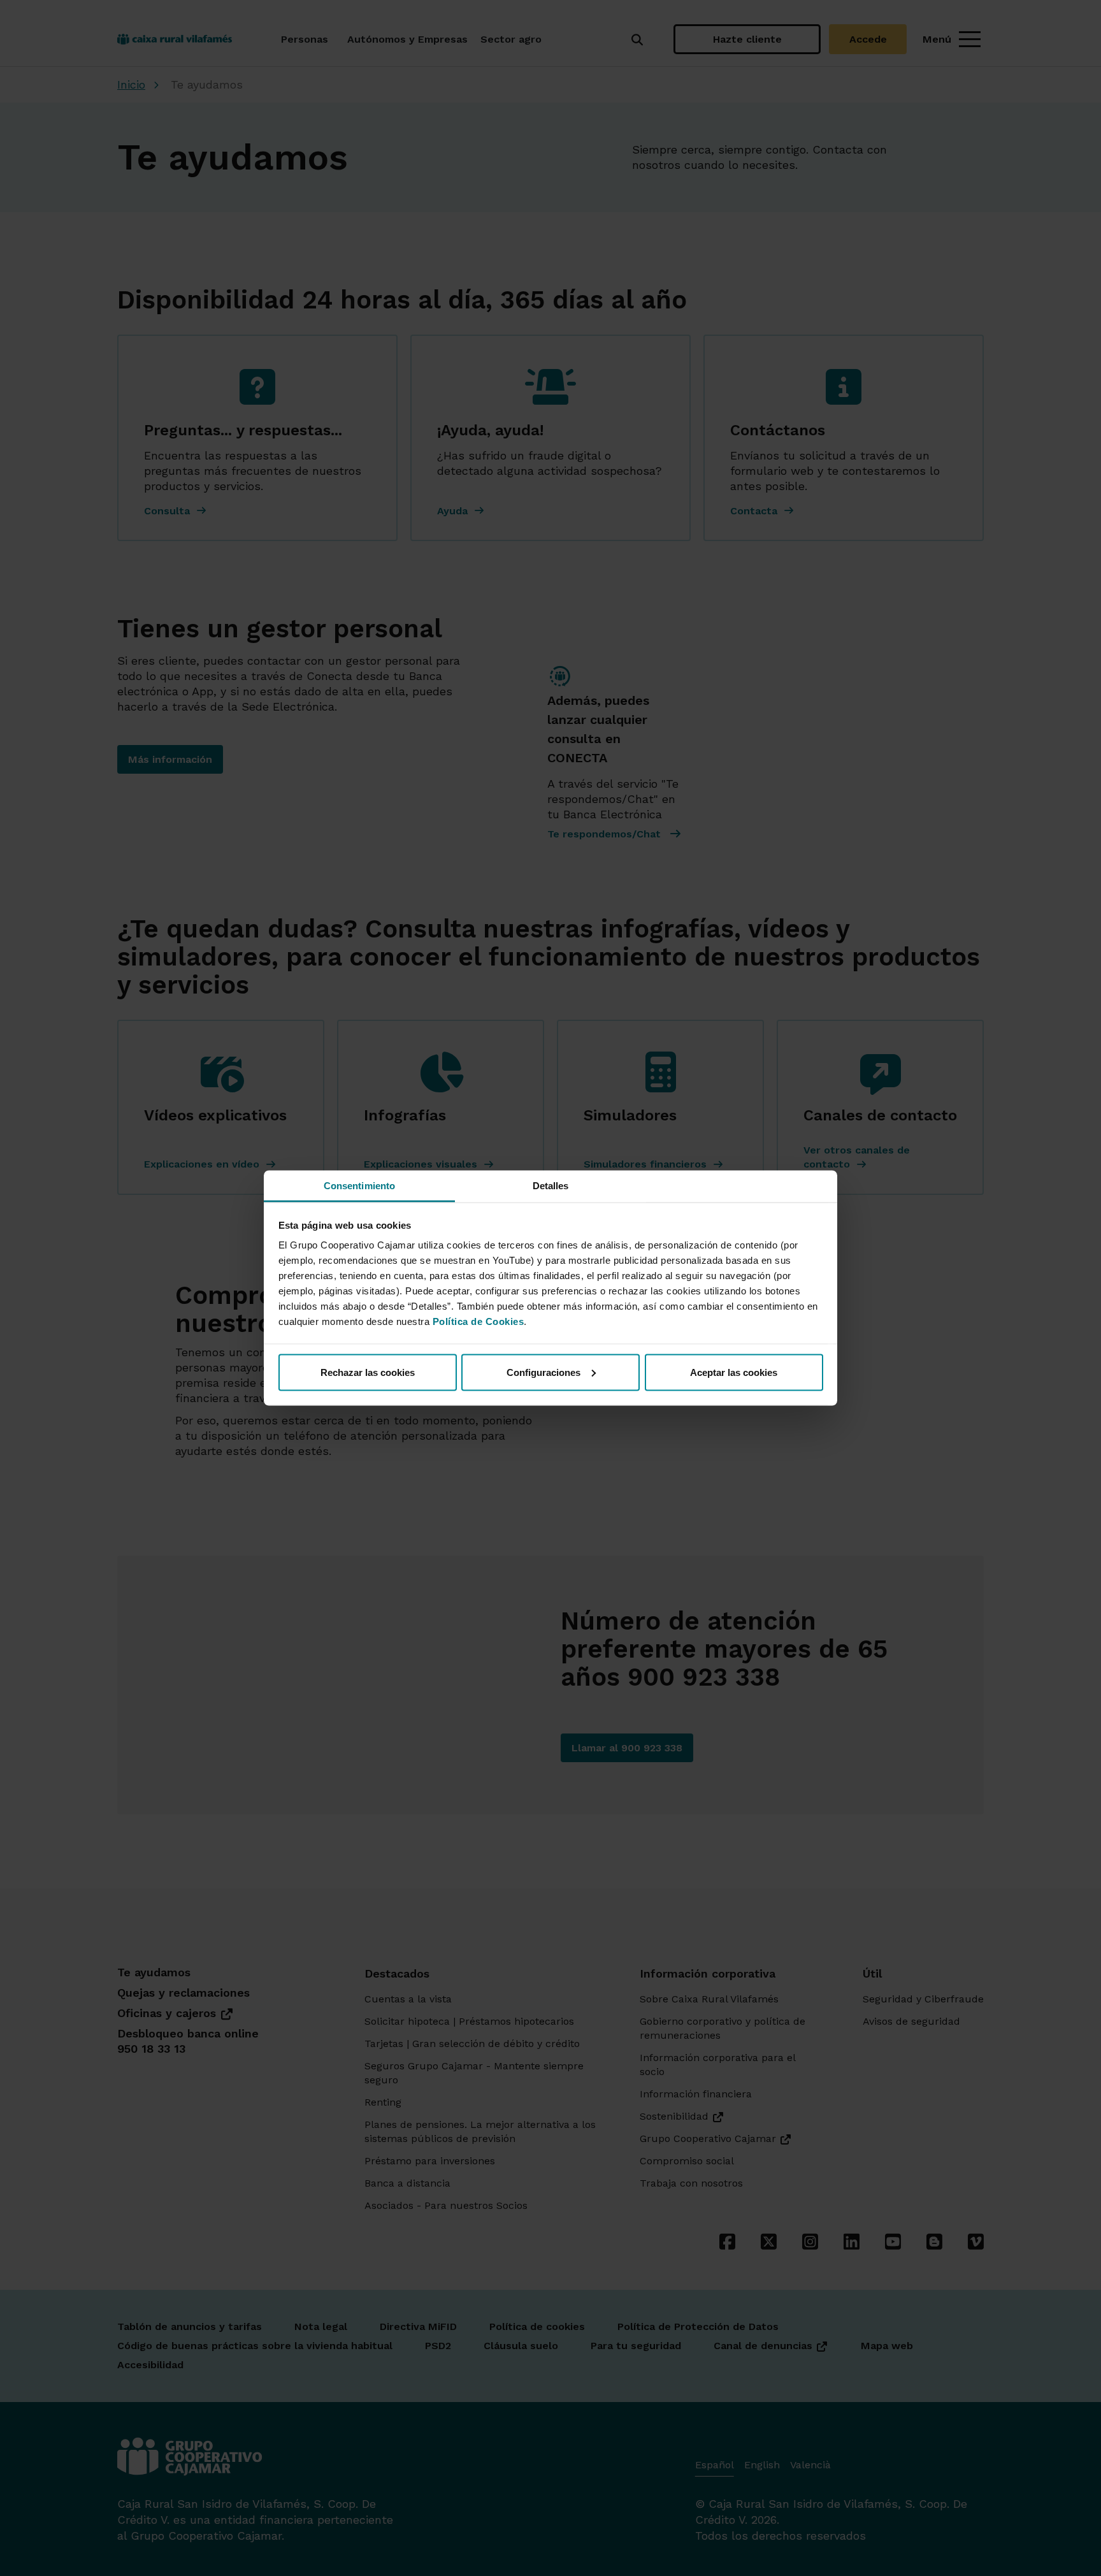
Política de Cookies (479, 1321)
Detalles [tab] (551, 1186)
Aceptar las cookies (734, 1372)
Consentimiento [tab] (359, 1186)
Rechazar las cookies (368, 1372)
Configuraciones (543, 1372)
